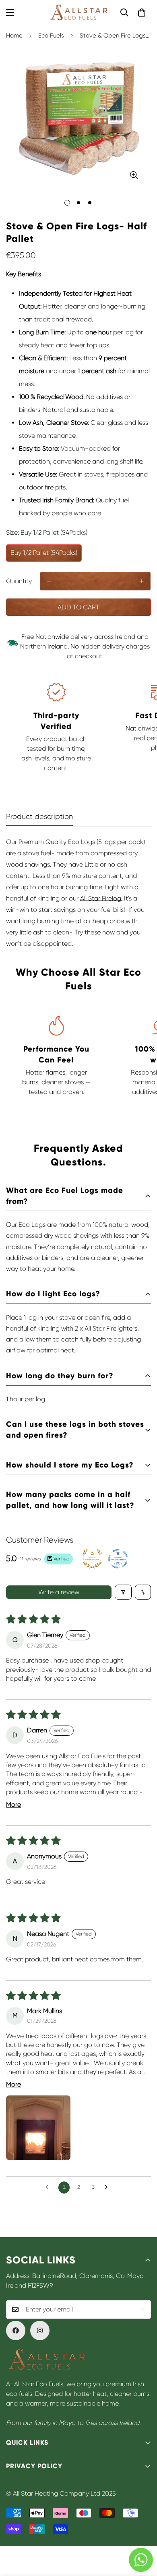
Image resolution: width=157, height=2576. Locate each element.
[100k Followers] (40, 2330)
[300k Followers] (16, 2330)
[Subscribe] (142, 2309)
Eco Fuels (51, 36)
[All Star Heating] (78, 13)
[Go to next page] (108, 2188)
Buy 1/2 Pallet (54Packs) (44, 553)
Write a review (59, 1592)
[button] (142, 13)
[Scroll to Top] (143, 2533)
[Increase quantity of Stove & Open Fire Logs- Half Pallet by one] (142, 581)
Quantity (19, 581)
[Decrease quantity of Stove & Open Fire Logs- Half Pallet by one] (49, 581)
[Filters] (123, 1592)
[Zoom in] (134, 175)
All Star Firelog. (101, 898)
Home (14, 36)
